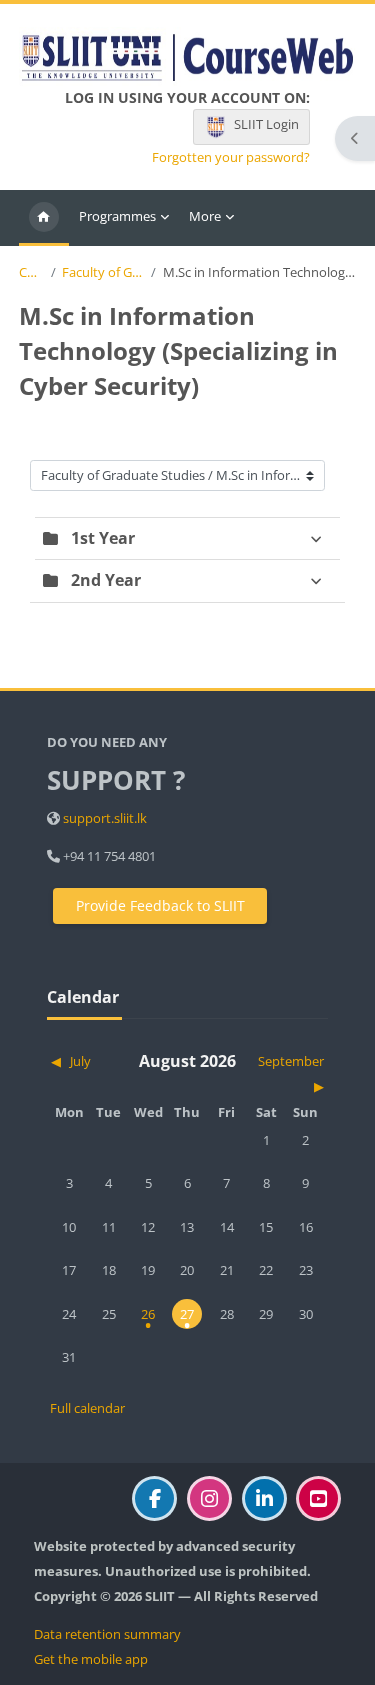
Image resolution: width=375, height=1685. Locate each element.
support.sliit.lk (105, 818)
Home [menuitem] (44, 218)
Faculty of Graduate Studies (103, 272)
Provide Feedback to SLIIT (160, 905)
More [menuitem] (205, 216)
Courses (32, 272)
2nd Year (106, 580)
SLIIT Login (266, 124)
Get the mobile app (91, 1659)
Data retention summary (107, 1634)
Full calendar (87, 1408)
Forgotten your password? (231, 157)
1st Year (103, 538)
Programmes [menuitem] (117, 216)
